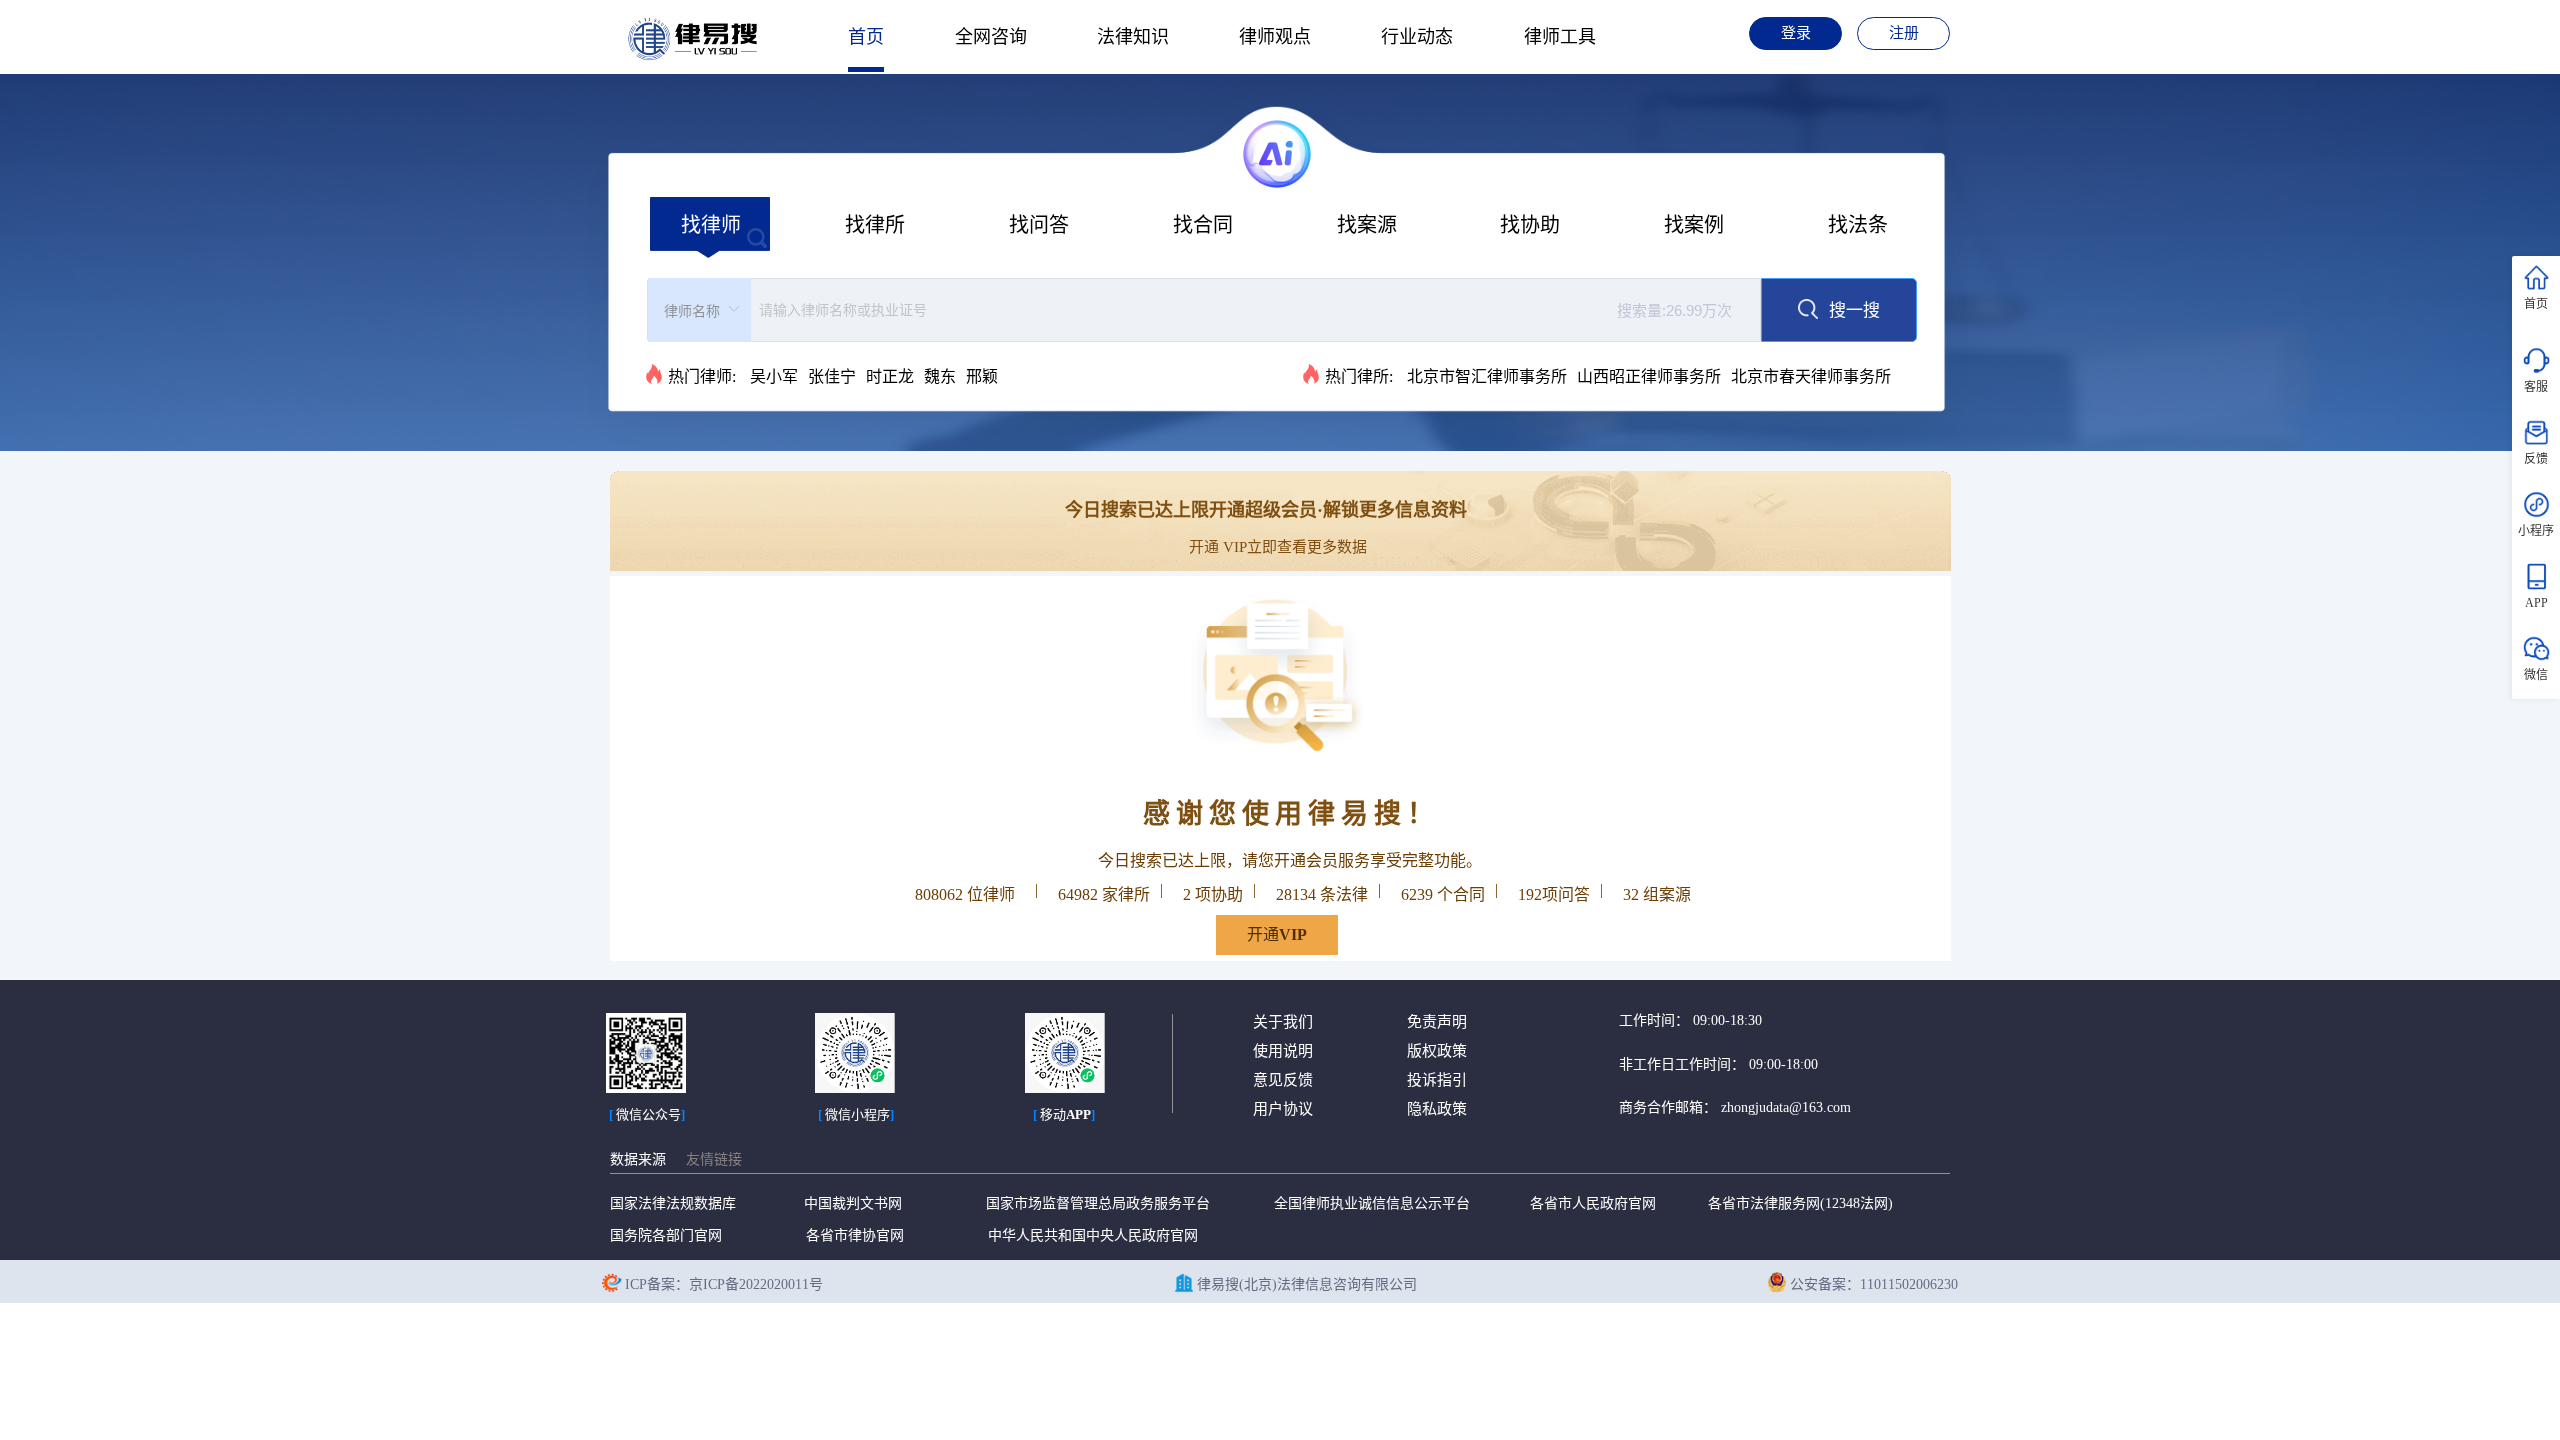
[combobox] (1204, 310)
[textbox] (1252, 310)
